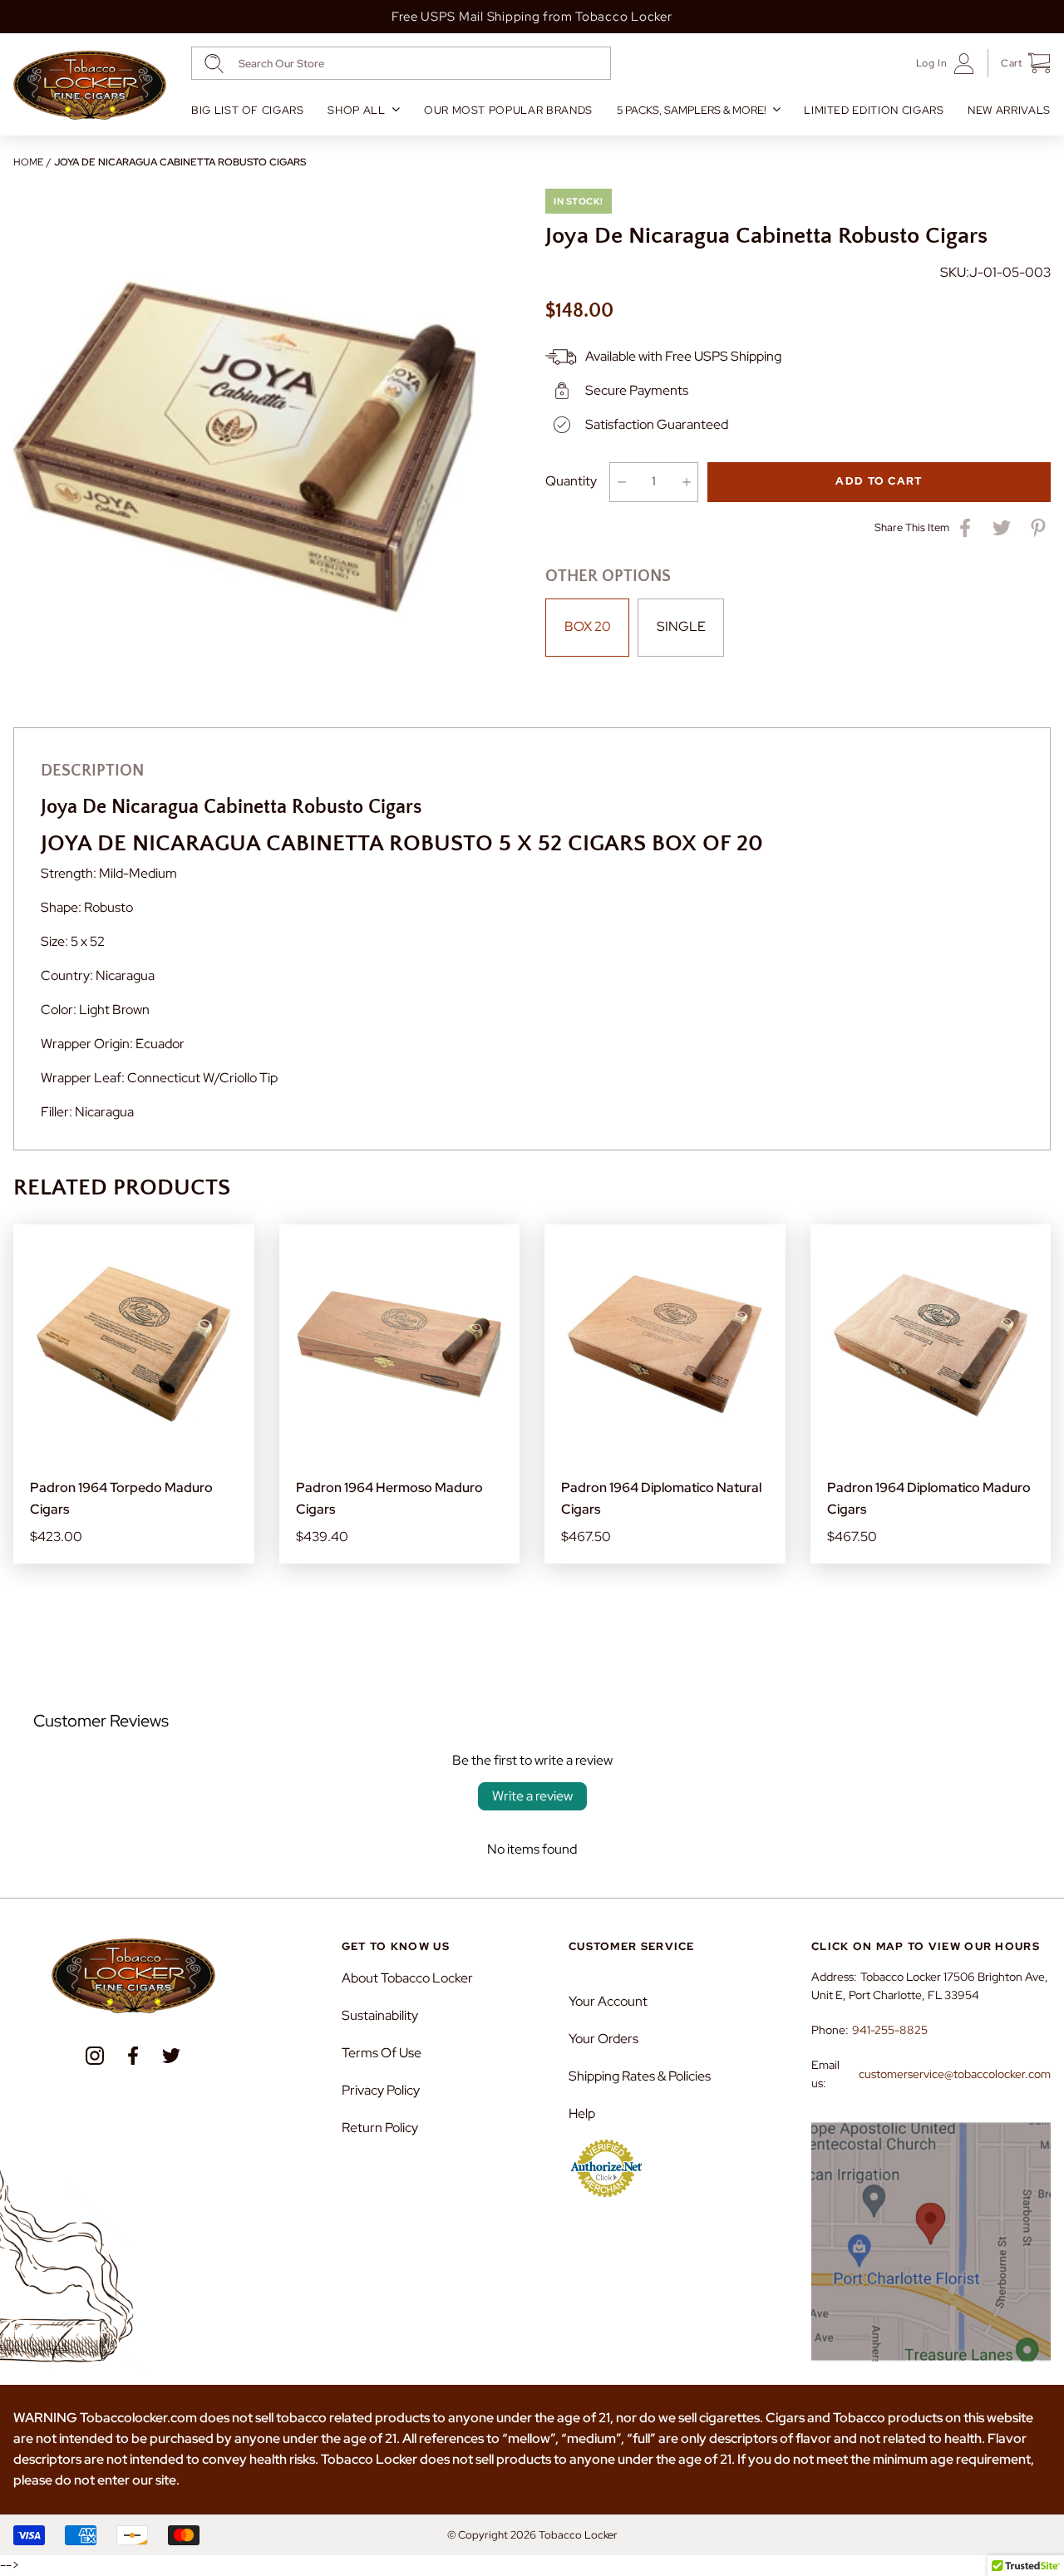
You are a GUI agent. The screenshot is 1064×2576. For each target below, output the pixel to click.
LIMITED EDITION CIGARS (874, 110)
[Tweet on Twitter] (1002, 528)
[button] (1020, 63)
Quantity (571, 481)
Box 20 (588, 626)
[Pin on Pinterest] (1038, 528)
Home (28, 162)
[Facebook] (133, 2056)
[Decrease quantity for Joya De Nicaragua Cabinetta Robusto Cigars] (621, 482)
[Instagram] (95, 2056)
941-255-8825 (890, 2030)
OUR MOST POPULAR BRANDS (508, 110)
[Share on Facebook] (965, 528)
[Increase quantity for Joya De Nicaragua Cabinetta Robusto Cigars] (686, 482)
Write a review (532, 1796)
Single (681, 626)
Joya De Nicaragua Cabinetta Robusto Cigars (180, 162)
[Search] (214, 64)
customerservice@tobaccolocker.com (955, 2074)
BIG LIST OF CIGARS (248, 110)
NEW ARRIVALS (1009, 110)
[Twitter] (171, 2056)
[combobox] (401, 63)
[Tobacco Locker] (90, 86)
